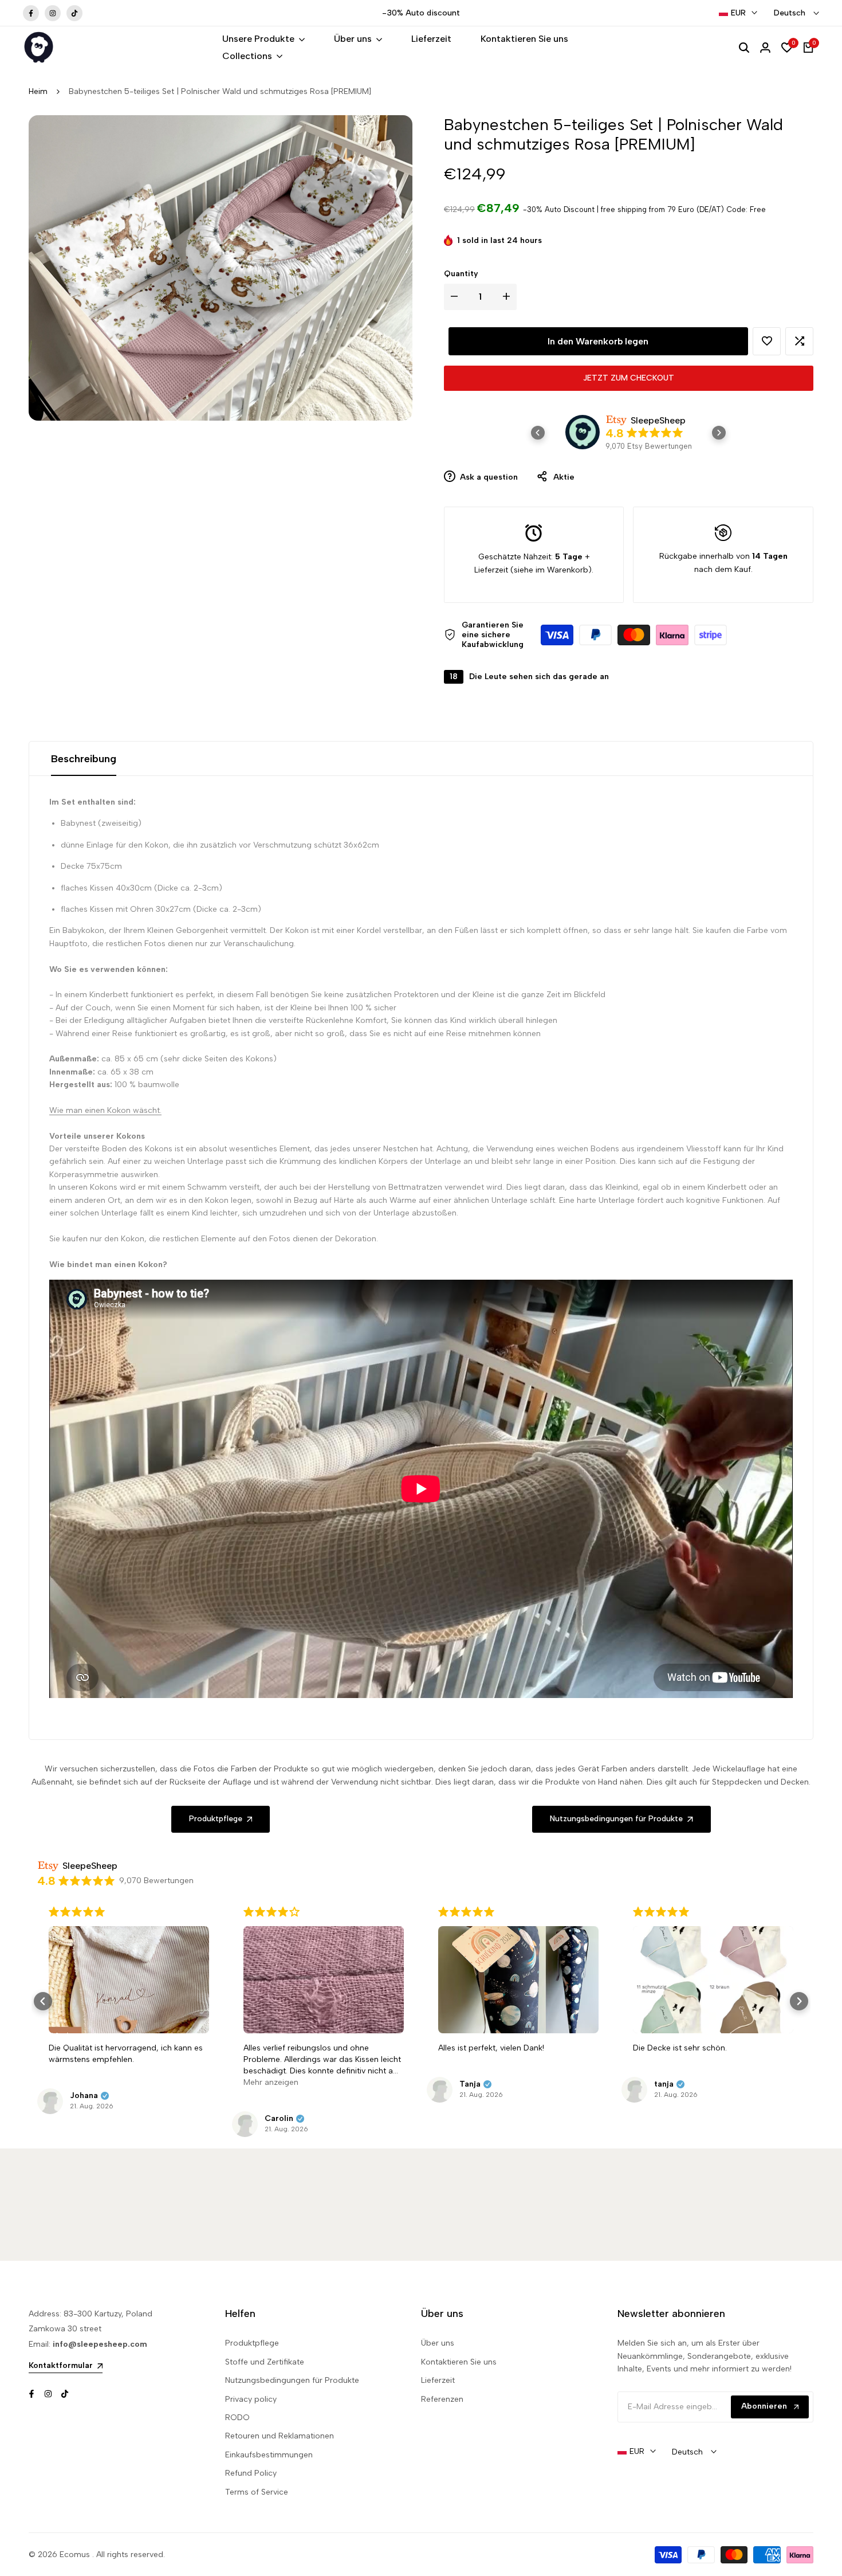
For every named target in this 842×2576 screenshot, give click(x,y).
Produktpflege (252, 2343)
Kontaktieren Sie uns (459, 2362)
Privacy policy (251, 2399)
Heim (38, 91)
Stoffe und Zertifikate (265, 2362)
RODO (237, 2418)
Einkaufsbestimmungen (269, 2455)
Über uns (438, 2343)
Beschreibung (84, 759)
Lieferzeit (438, 2380)
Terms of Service (257, 2492)
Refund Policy (251, 2473)
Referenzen (442, 2399)
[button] (767, 341)
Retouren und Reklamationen (280, 2436)
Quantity (461, 274)
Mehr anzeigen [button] (271, 2082)
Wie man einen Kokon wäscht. (105, 1110)
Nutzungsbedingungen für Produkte (292, 2380)
